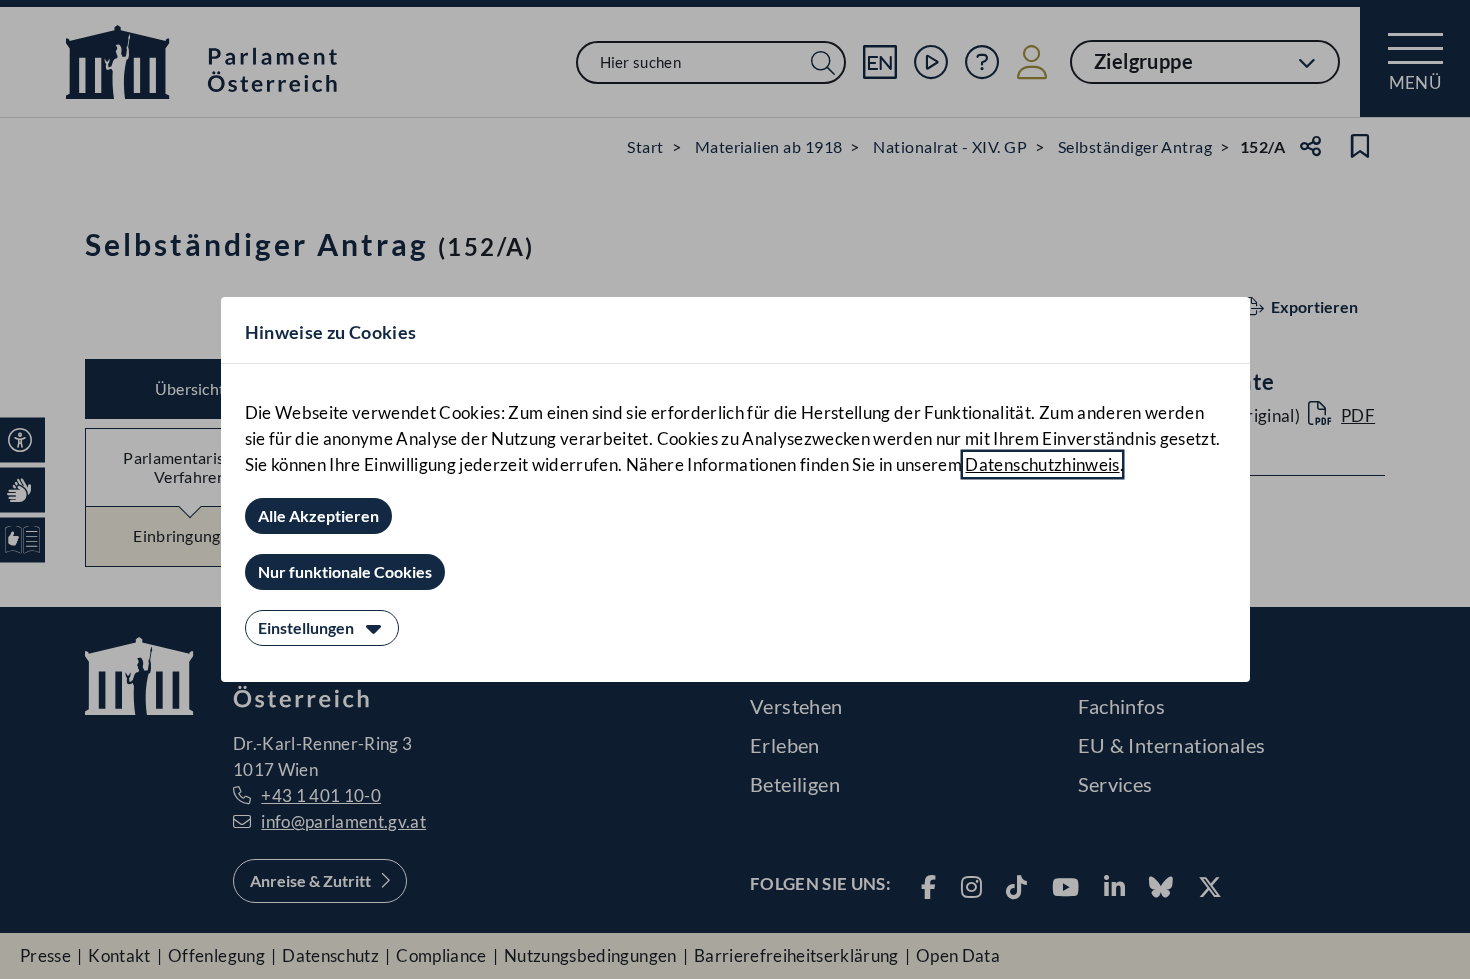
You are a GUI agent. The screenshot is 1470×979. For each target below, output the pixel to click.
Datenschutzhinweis (1042, 464)
